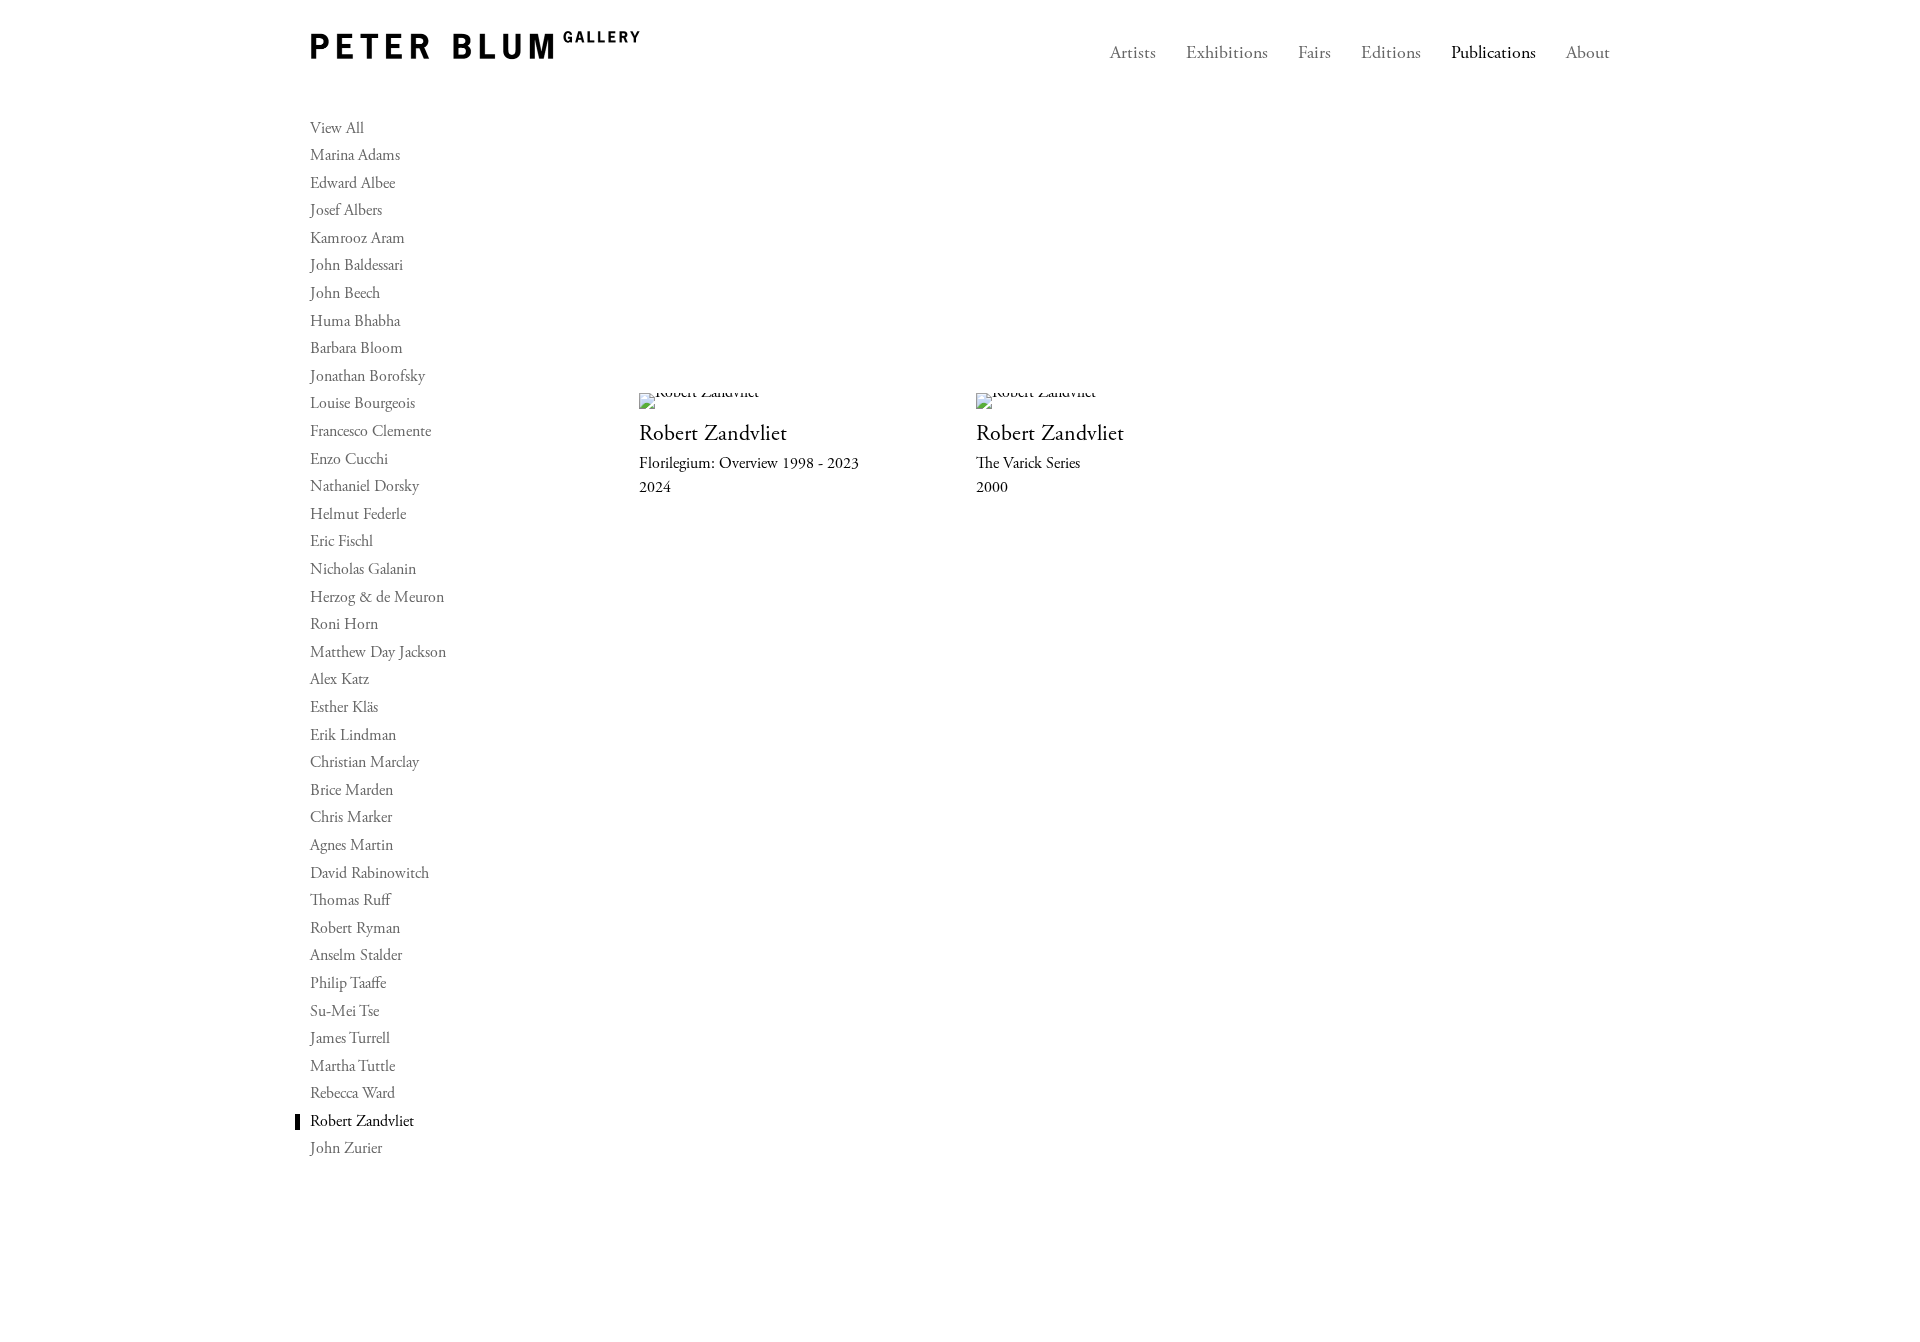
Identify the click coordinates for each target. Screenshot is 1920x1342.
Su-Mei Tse (344, 1012)
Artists (1133, 54)
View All (337, 129)
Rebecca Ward (352, 1094)
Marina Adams (355, 156)
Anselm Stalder (356, 956)
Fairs (1314, 54)
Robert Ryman (355, 929)
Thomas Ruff (350, 901)
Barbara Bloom (356, 349)
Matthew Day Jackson (378, 653)
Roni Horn (344, 625)
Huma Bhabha (355, 322)
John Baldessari (356, 266)
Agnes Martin (351, 846)
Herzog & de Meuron (377, 598)
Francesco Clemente (370, 432)
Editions (1391, 54)
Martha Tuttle (352, 1067)
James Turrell (350, 1039)
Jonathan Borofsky (367, 377)
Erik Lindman (353, 736)
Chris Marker (351, 818)
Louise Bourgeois (362, 404)
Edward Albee (352, 184)
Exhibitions (1227, 54)
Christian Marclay (364, 763)
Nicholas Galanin (363, 570)
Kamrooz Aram (357, 239)
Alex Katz (339, 680)
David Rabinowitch (369, 874)
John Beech (345, 294)
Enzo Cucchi (349, 460)
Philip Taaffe (348, 984)
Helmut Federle (358, 515)
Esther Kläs (344, 708)
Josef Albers (346, 211)
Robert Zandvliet (362, 1122)
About (1588, 54)
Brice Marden (351, 791)
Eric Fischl (341, 542)
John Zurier (346, 1149)
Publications (1493, 54)
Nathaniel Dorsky (364, 487)
